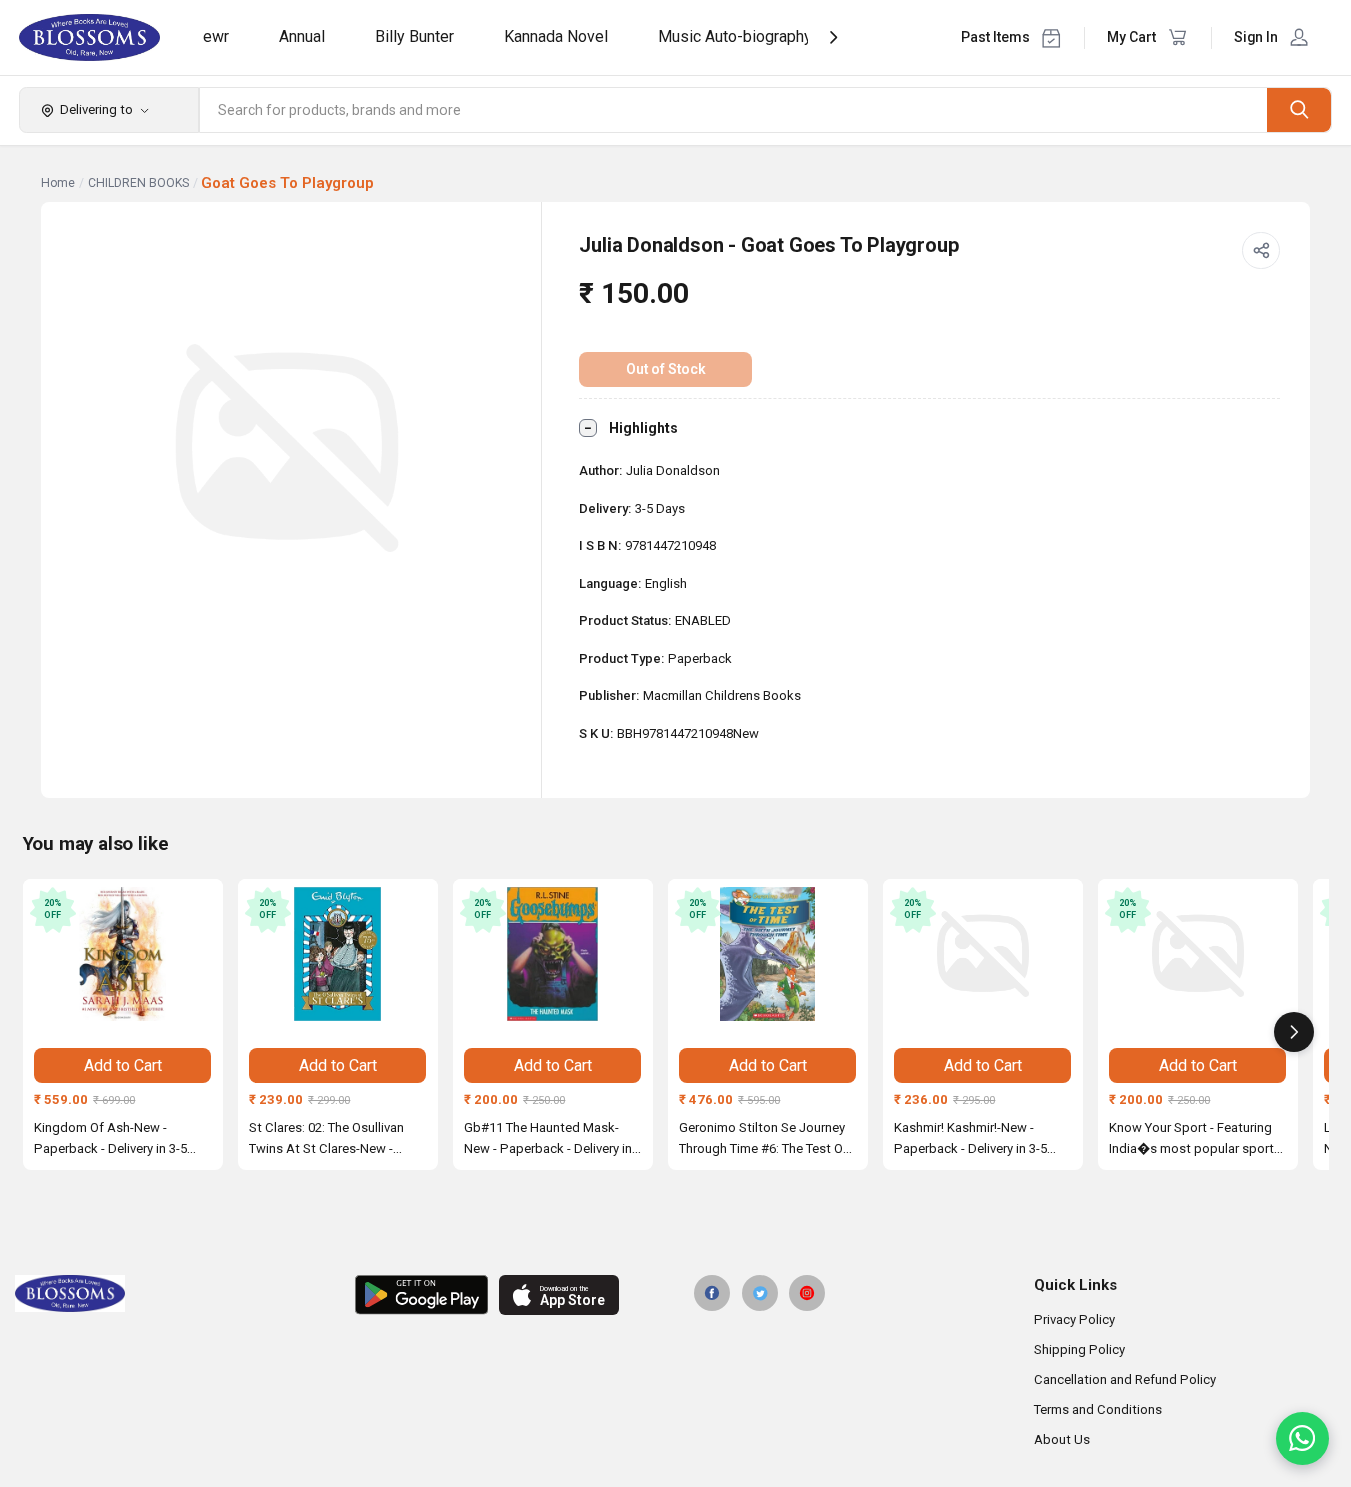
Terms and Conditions (1098, 1409)
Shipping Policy (1079, 1349)
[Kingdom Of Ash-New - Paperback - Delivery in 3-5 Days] (123, 954)
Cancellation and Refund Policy (1125, 1379)
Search (1299, 109)
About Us (1062, 1439)
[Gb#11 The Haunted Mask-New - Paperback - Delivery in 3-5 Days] (553, 954)
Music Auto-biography (735, 36)
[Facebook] (712, 1293)
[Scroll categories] (833, 37)
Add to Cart (123, 1065)
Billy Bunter (414, 36)
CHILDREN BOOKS (138, 183)
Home (58, 183)
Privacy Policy (1074, 1319)
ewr (216, 36)
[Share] (1261, 251)
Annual (302, 36)
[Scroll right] (1294, 1032)
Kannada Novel (556, 36)
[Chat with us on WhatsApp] (1302, 1438)
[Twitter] (760, 1293)
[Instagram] (807, 1293)
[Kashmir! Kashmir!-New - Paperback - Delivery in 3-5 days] (983, 954)
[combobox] (734, 110)
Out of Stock (666, 369)
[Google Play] (421, 1295)
